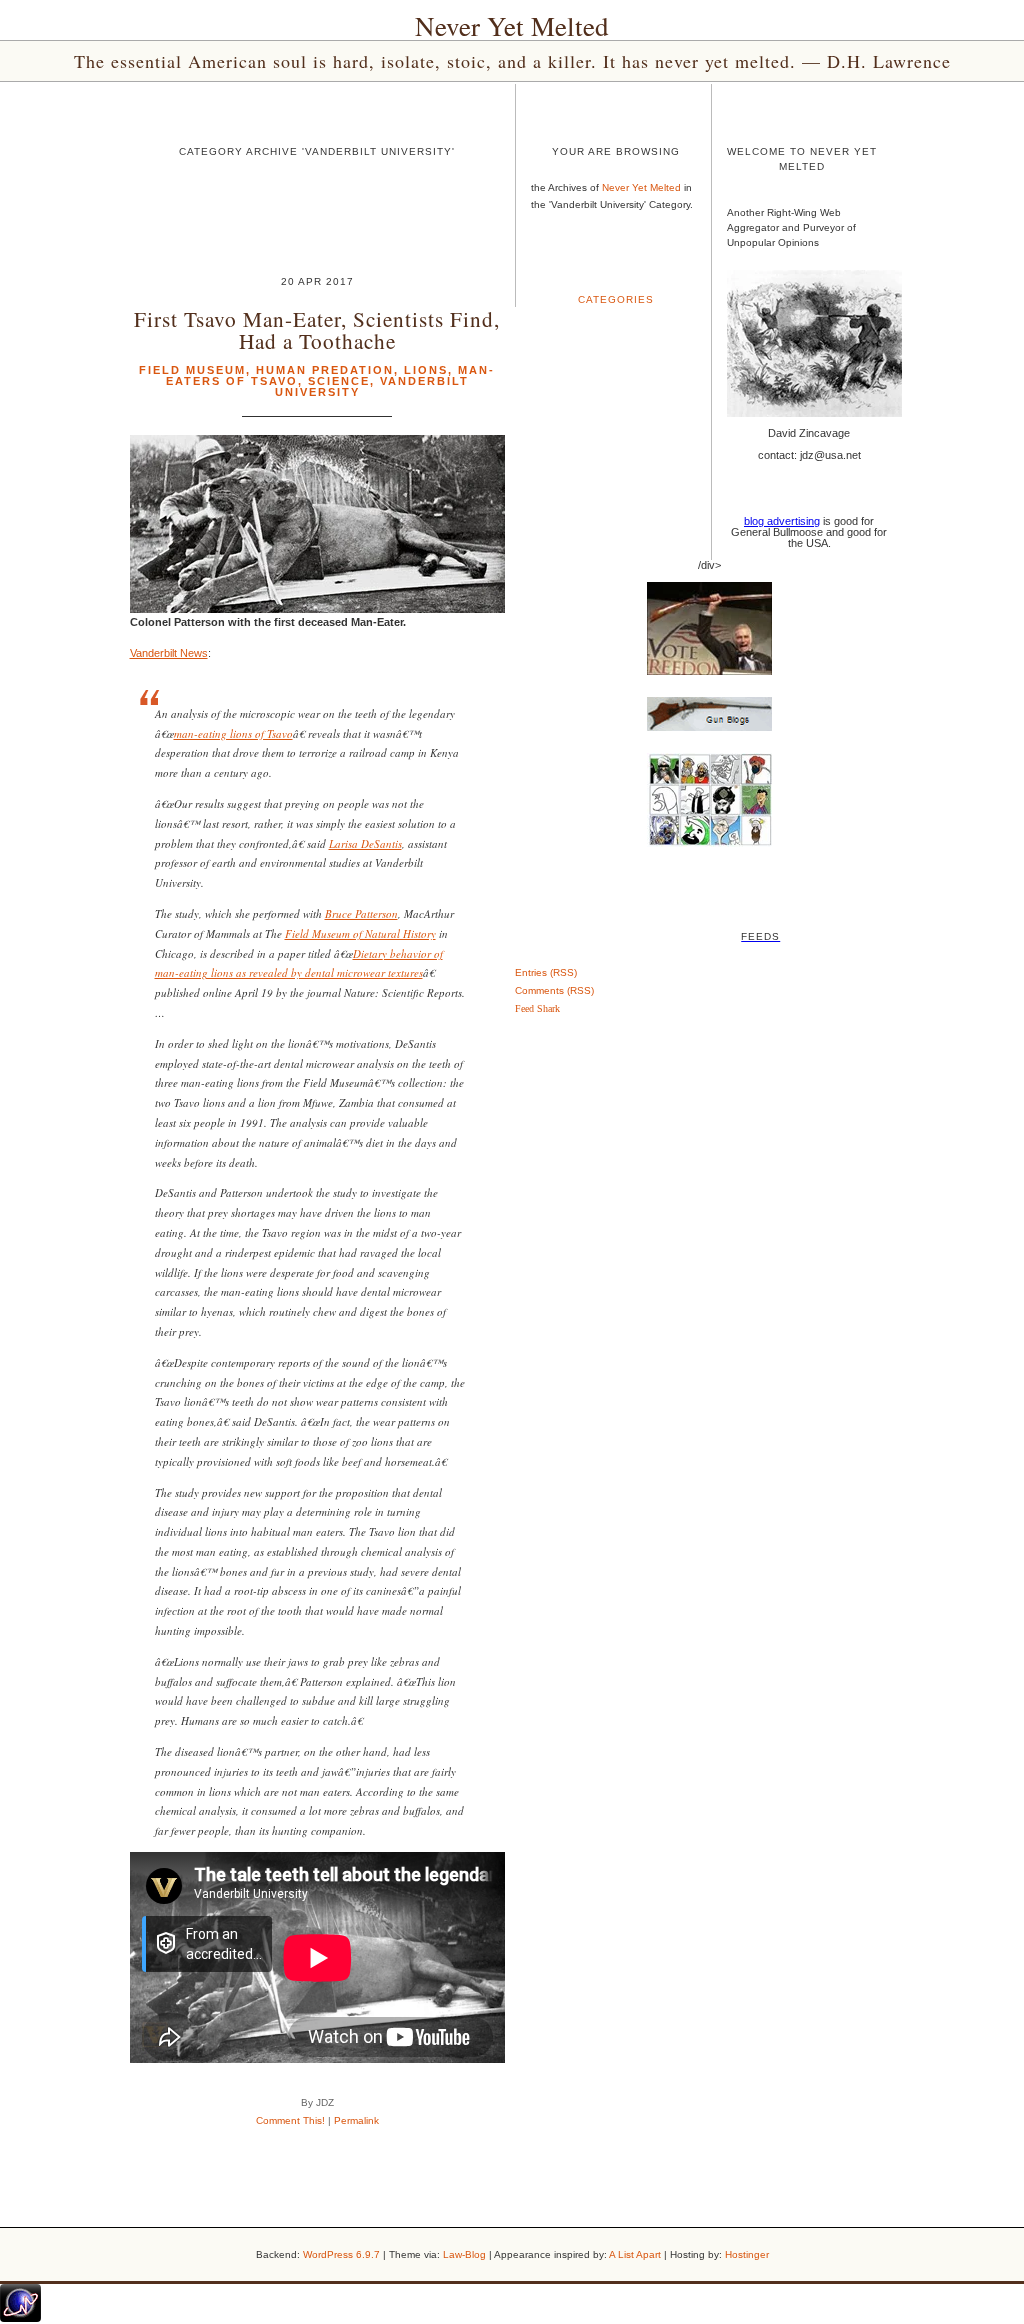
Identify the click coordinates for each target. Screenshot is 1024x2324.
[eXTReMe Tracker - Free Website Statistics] (20, 2318)
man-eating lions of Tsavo (233, 733)
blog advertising (782, 521)
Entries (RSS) (546, 972)
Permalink (356, 2120)
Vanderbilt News (169, 653)
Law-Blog (464, 2254)
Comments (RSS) (554, 990)
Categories (616, 299)
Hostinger (747, 2254)
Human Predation (325, 370)
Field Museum (192, 370)
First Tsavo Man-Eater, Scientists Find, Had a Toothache (317, 329)
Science (339, 381)
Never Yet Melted (512, 26)
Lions (426, 370)
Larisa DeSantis (365, 843)
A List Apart (635, 2254)
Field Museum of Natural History (360, 933)
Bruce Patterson (361, 913)
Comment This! (290, 2120)
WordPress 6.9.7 (341, 2254)
